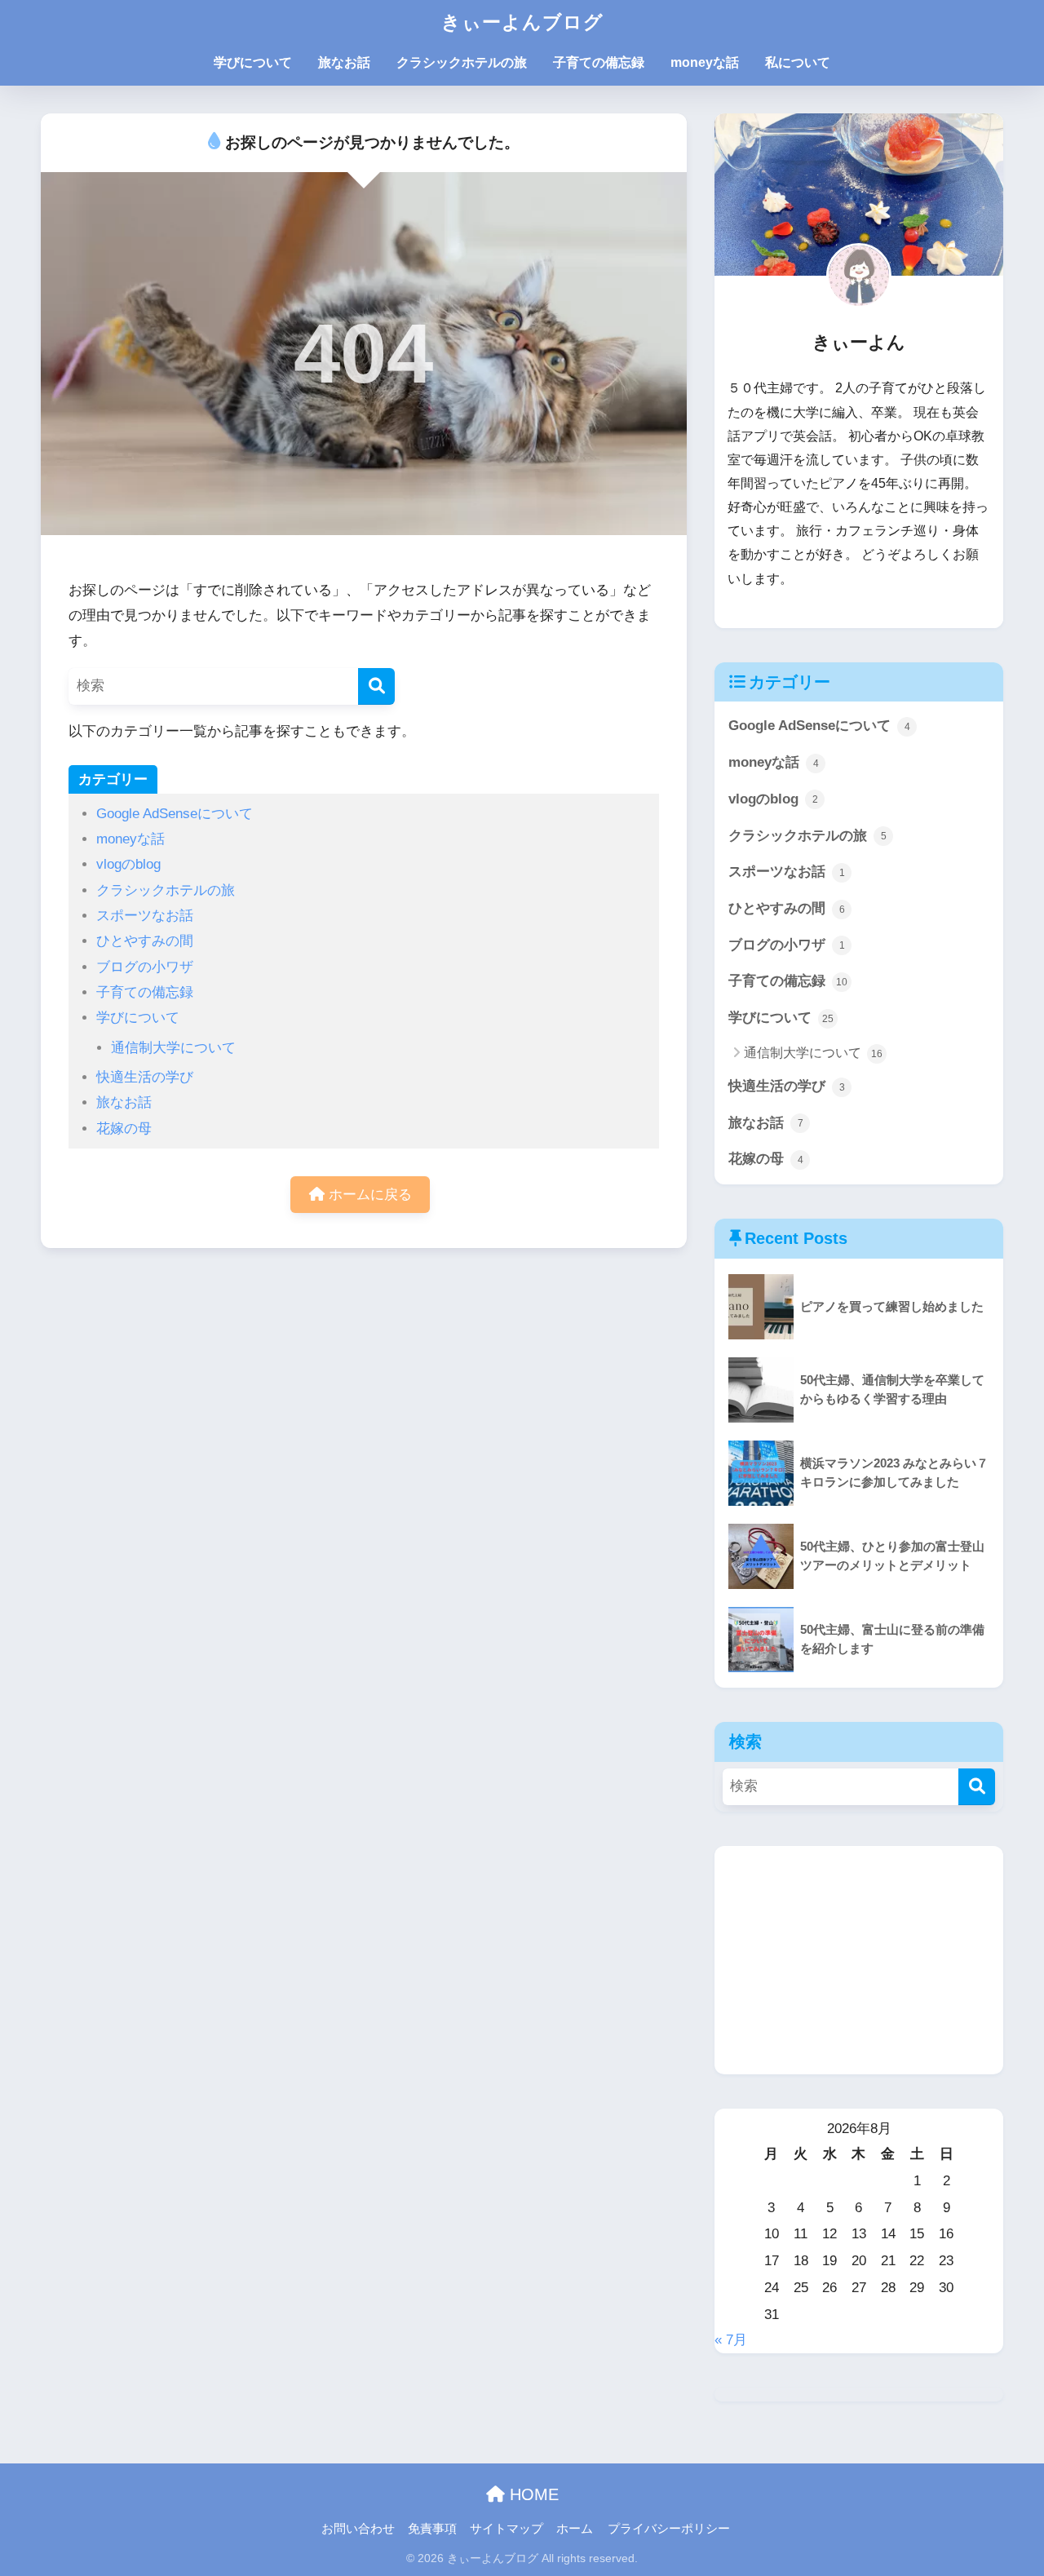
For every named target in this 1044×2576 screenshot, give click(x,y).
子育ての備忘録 (599, 62)
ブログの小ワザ (145, 967)
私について (798, 62)
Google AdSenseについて (175, 814)
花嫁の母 (124, 1129)
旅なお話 (344, 62)
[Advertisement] (859, 1960)
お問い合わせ (358, 2529)
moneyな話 (705, 62)
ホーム (575, 2529)
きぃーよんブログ (522, 22)
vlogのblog (128, 864)
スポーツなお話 (145, 916)
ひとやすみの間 (145, 941)
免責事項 (432, 2529)
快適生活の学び (145, 1077)
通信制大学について (173, 1048)
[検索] (376, 686)
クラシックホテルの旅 (462, 62)
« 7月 (731, 2340)
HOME (532, 2494)
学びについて (253, 62)
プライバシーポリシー (669, 2529)
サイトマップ (507, 2529)
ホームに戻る (368, 1195)
